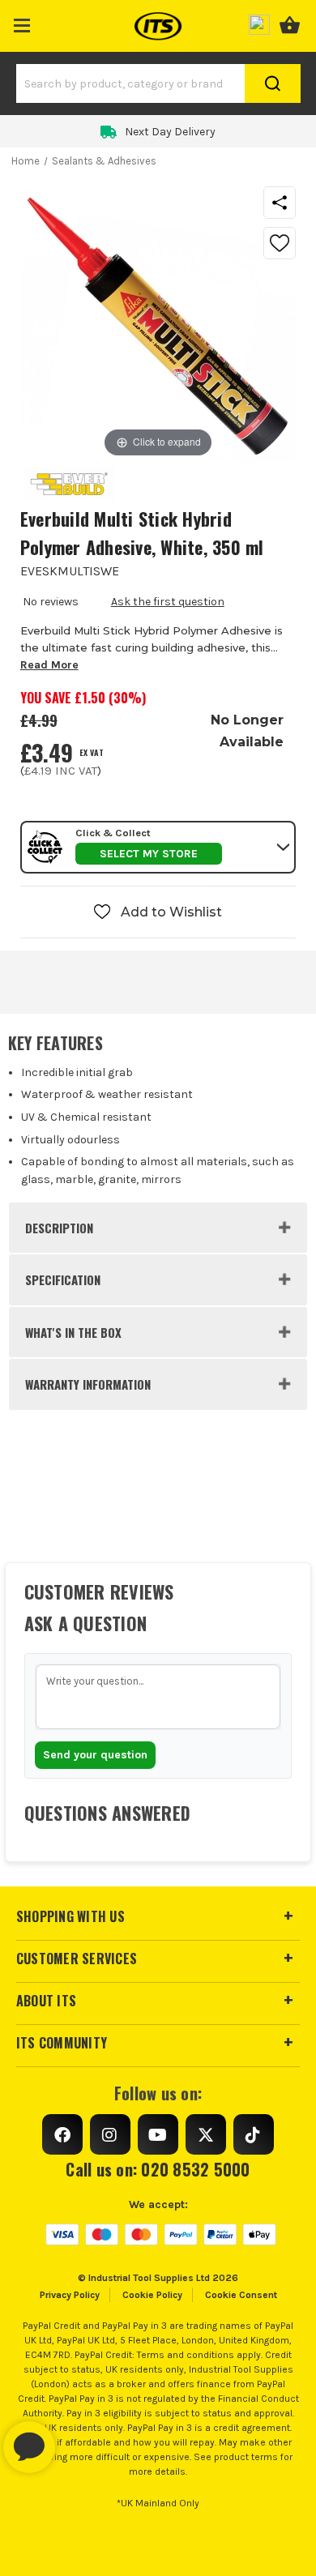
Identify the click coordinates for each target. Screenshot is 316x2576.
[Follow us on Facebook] (62, 2134)
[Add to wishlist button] (280, 243)
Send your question (95, 1755)
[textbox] (158, 1697)
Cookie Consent (241, 2295)
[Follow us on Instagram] (110, 2134)
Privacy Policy (70, 2295)
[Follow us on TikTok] (254, 2134)
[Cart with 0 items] (290, 23)
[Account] (259, 23)
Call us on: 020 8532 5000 (158, 2169)
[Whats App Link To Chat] (81, 2439)
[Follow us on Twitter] (206, 2134)
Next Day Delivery (170, 132)
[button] (22, 22)
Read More (49, 665)
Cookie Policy (152, 2295)
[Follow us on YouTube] (158, 2134)
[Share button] (280, 203)
